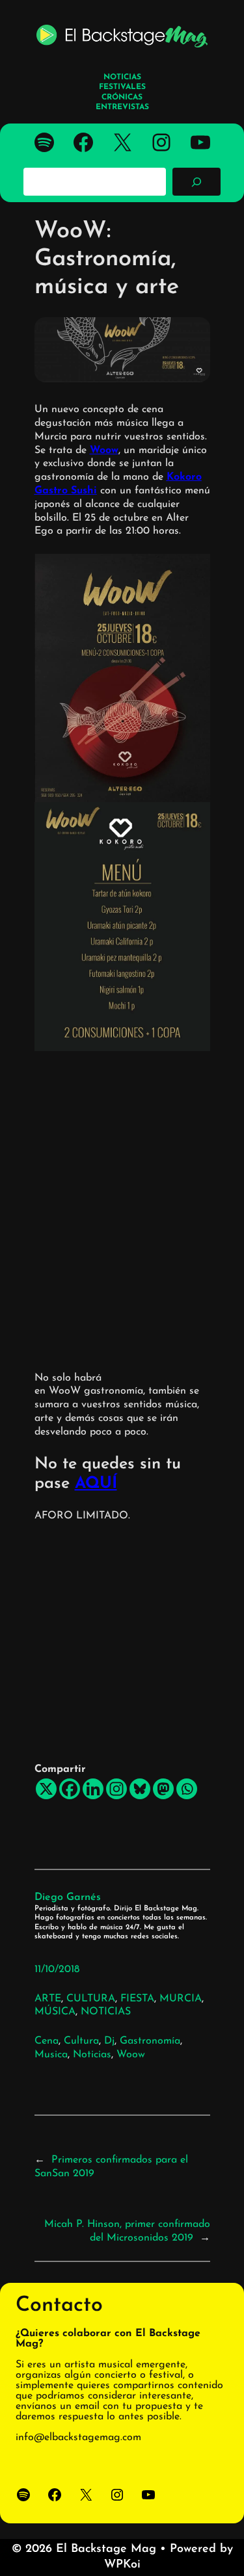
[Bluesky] (140, 1789)
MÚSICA (55, 2012)
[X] (46, 1789)
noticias (92, 2055)
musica (51, 2055)
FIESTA (137, 1999)
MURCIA (181, 1999)
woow (131, 2055)
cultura (81, 2041)
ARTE (48, 1999)
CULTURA (91, 1999)
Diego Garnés (68, 1897)
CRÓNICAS (122, 98)
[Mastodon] (163, 1789)
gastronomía (150, 2041)
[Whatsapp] (187, 1789)
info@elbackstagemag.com (78, 2438)
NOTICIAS (106, 2012)
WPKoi (122, 2565)
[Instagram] (116, 1789)
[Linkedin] (93, 1789)
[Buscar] (197, 181)
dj (109, 2041)
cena (47, 2041)
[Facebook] (70, 1789)
